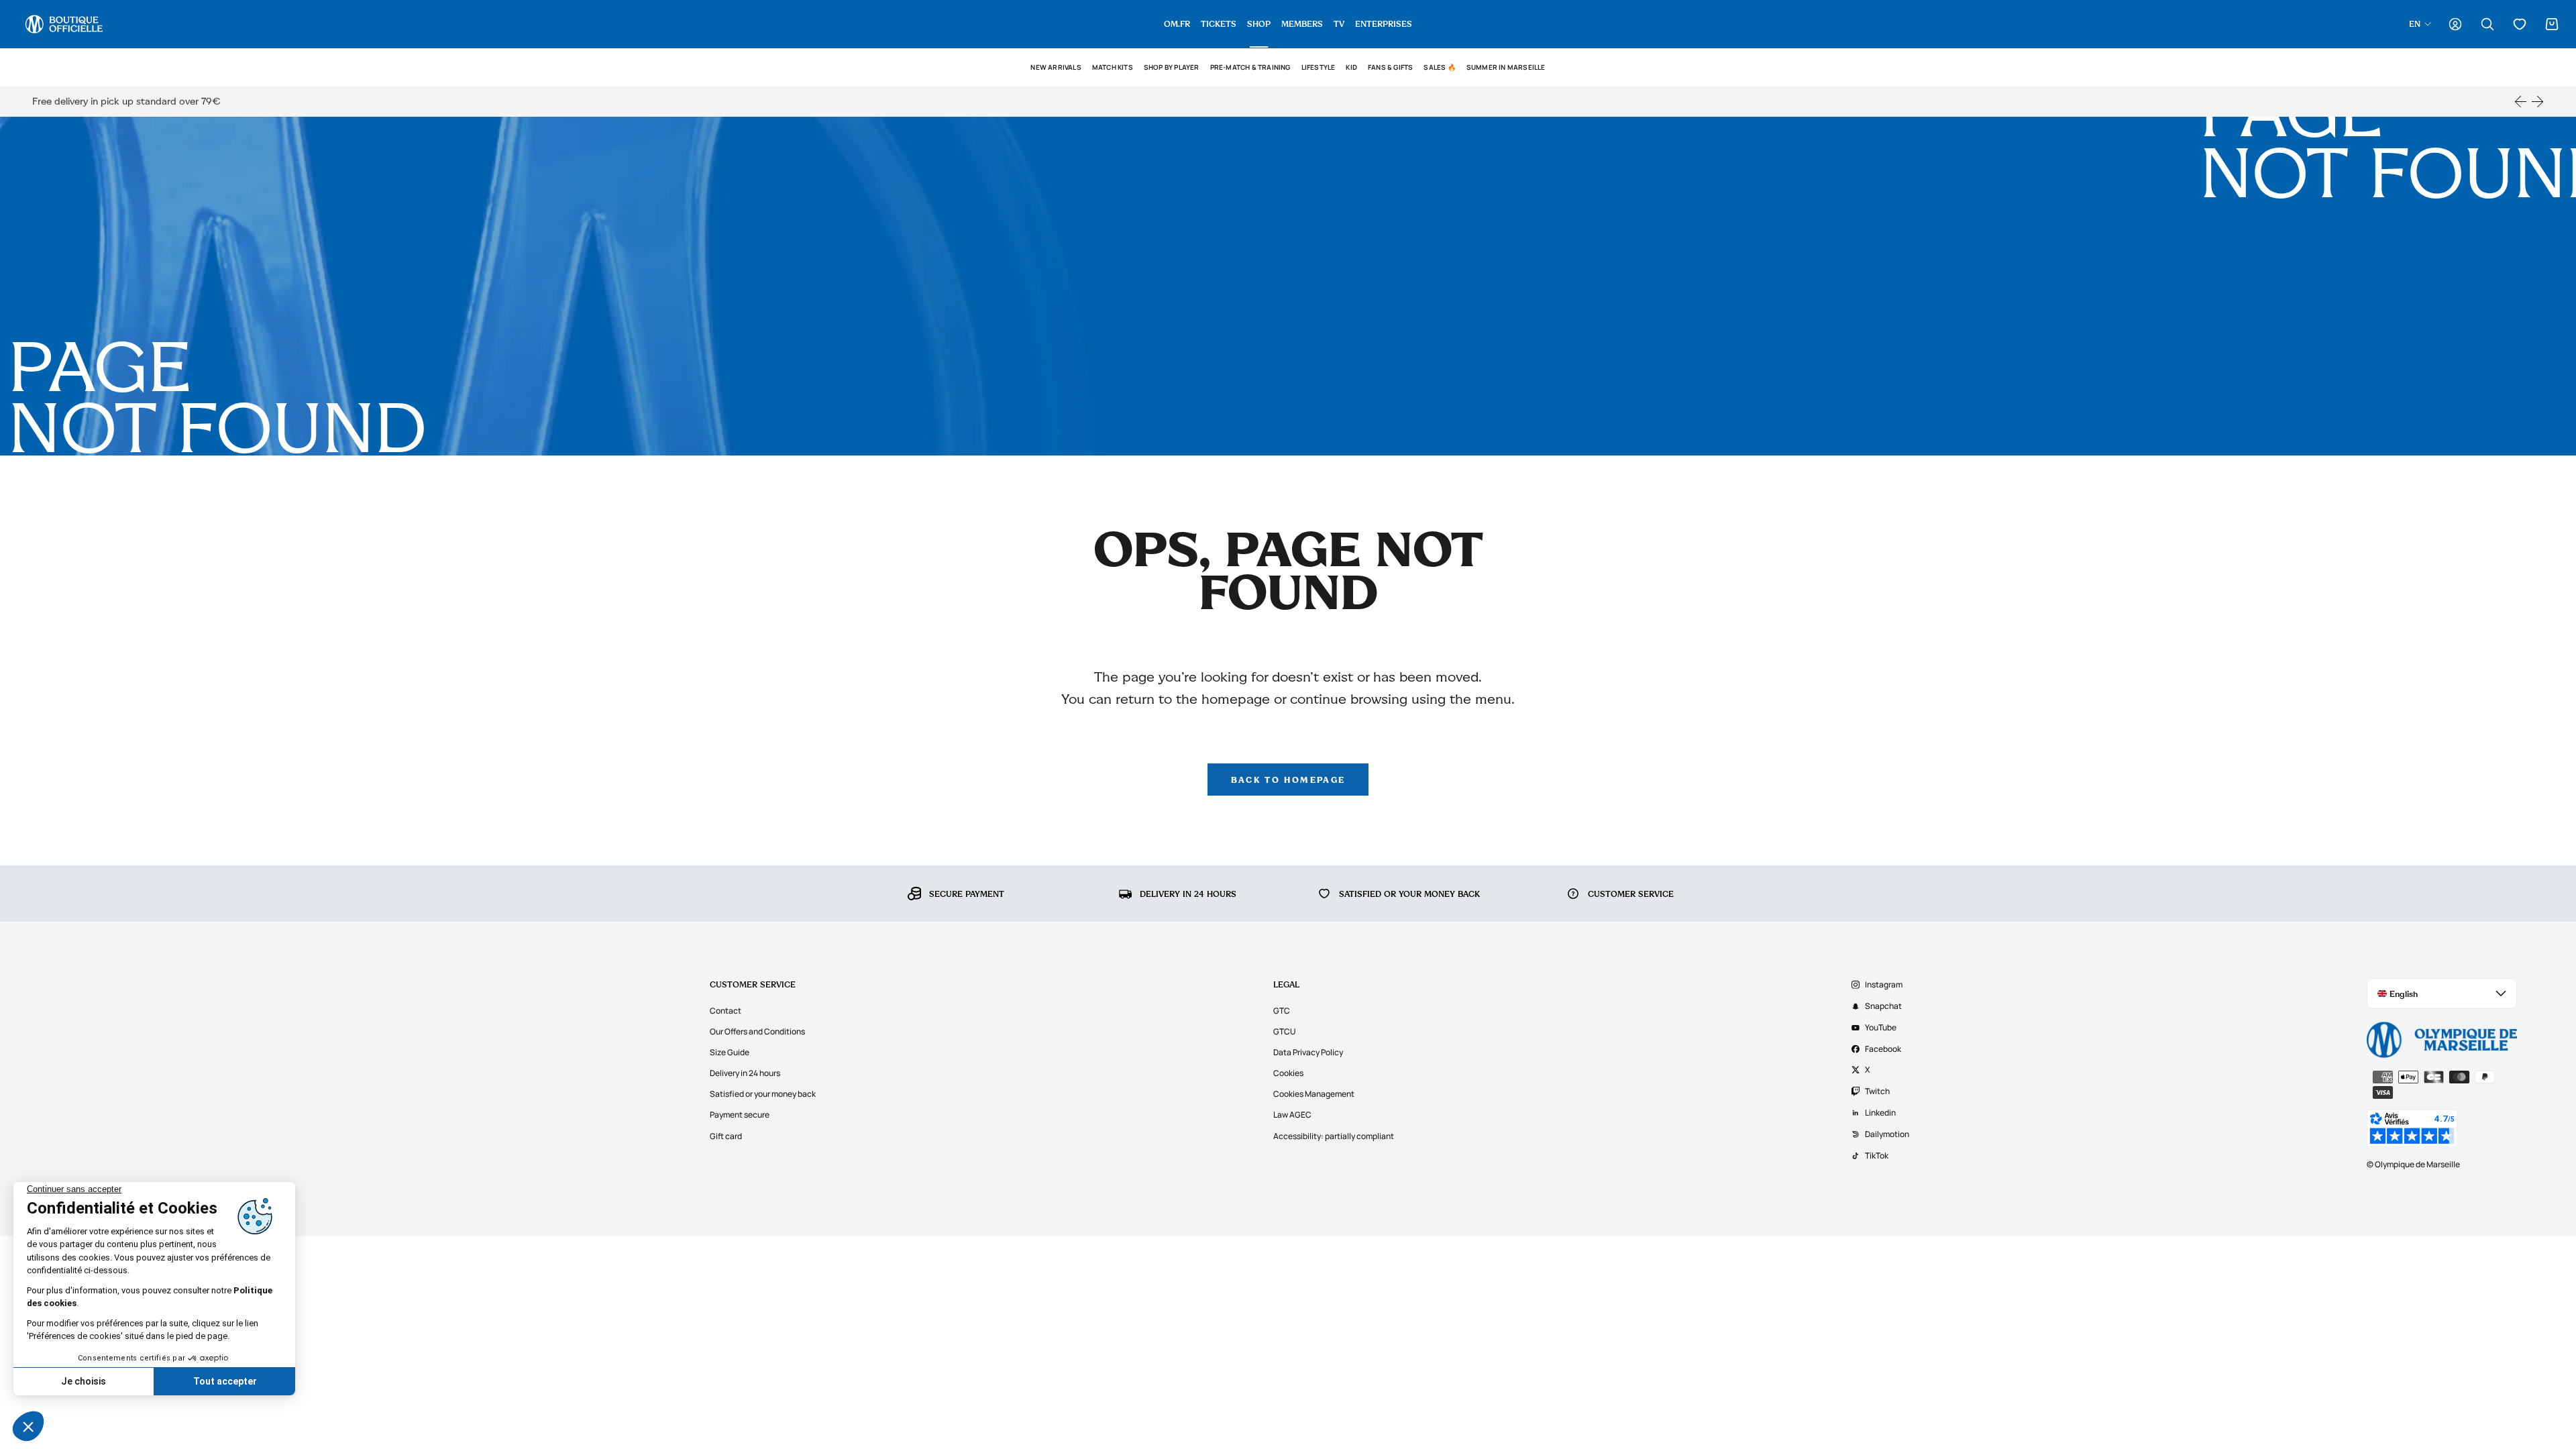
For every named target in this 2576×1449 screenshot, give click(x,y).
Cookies (1288, 1073)
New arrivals (1056, 67)
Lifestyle (1319, 67)
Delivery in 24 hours (745, 1073)
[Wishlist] (2520, 24)
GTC (1282, 1011)
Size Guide (730, 1052)
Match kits (1113, 67)
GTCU (1285, 1031)
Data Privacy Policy (1308, 1052)
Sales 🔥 (1439, 67)
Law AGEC (1292, 1115)
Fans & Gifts (1390, 67)
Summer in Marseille (1506, 67)
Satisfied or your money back (763, 1094)
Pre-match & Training (1250, 67)
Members (1302, 23)
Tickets (1219, 23)
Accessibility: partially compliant (1334, 1136)
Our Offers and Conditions (757, 1031)
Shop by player (1172, 67)
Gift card (726, 1136)
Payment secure (740, 1115)
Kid (1351, 67)
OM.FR (1177, 23)
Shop (1259, 23)
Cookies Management (1314, 1094)
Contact (726, 1011)
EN (2415, 23)
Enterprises (1384, 23)
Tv (1339, 23)
